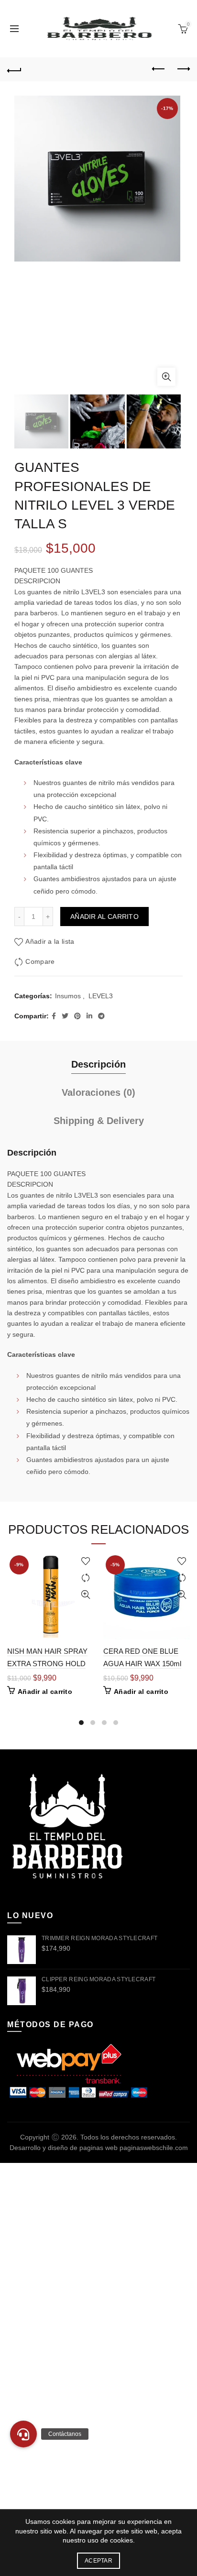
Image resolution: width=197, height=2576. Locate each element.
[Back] (14, 69)
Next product (183, 69)
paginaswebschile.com (154, 2148)
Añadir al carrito (104, 917)
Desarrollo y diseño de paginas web (64, 2148)
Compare (40, 961)
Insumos (68, 996)
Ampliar (166, 377)
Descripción (98, 1064)
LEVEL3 (101, 996)
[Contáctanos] (23, 2434)
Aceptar (98, 2561)
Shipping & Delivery (99, 1121)
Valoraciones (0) (98, 1092)
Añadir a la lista (50, 941)
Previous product (159, 69)
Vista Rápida (85, 1595)
